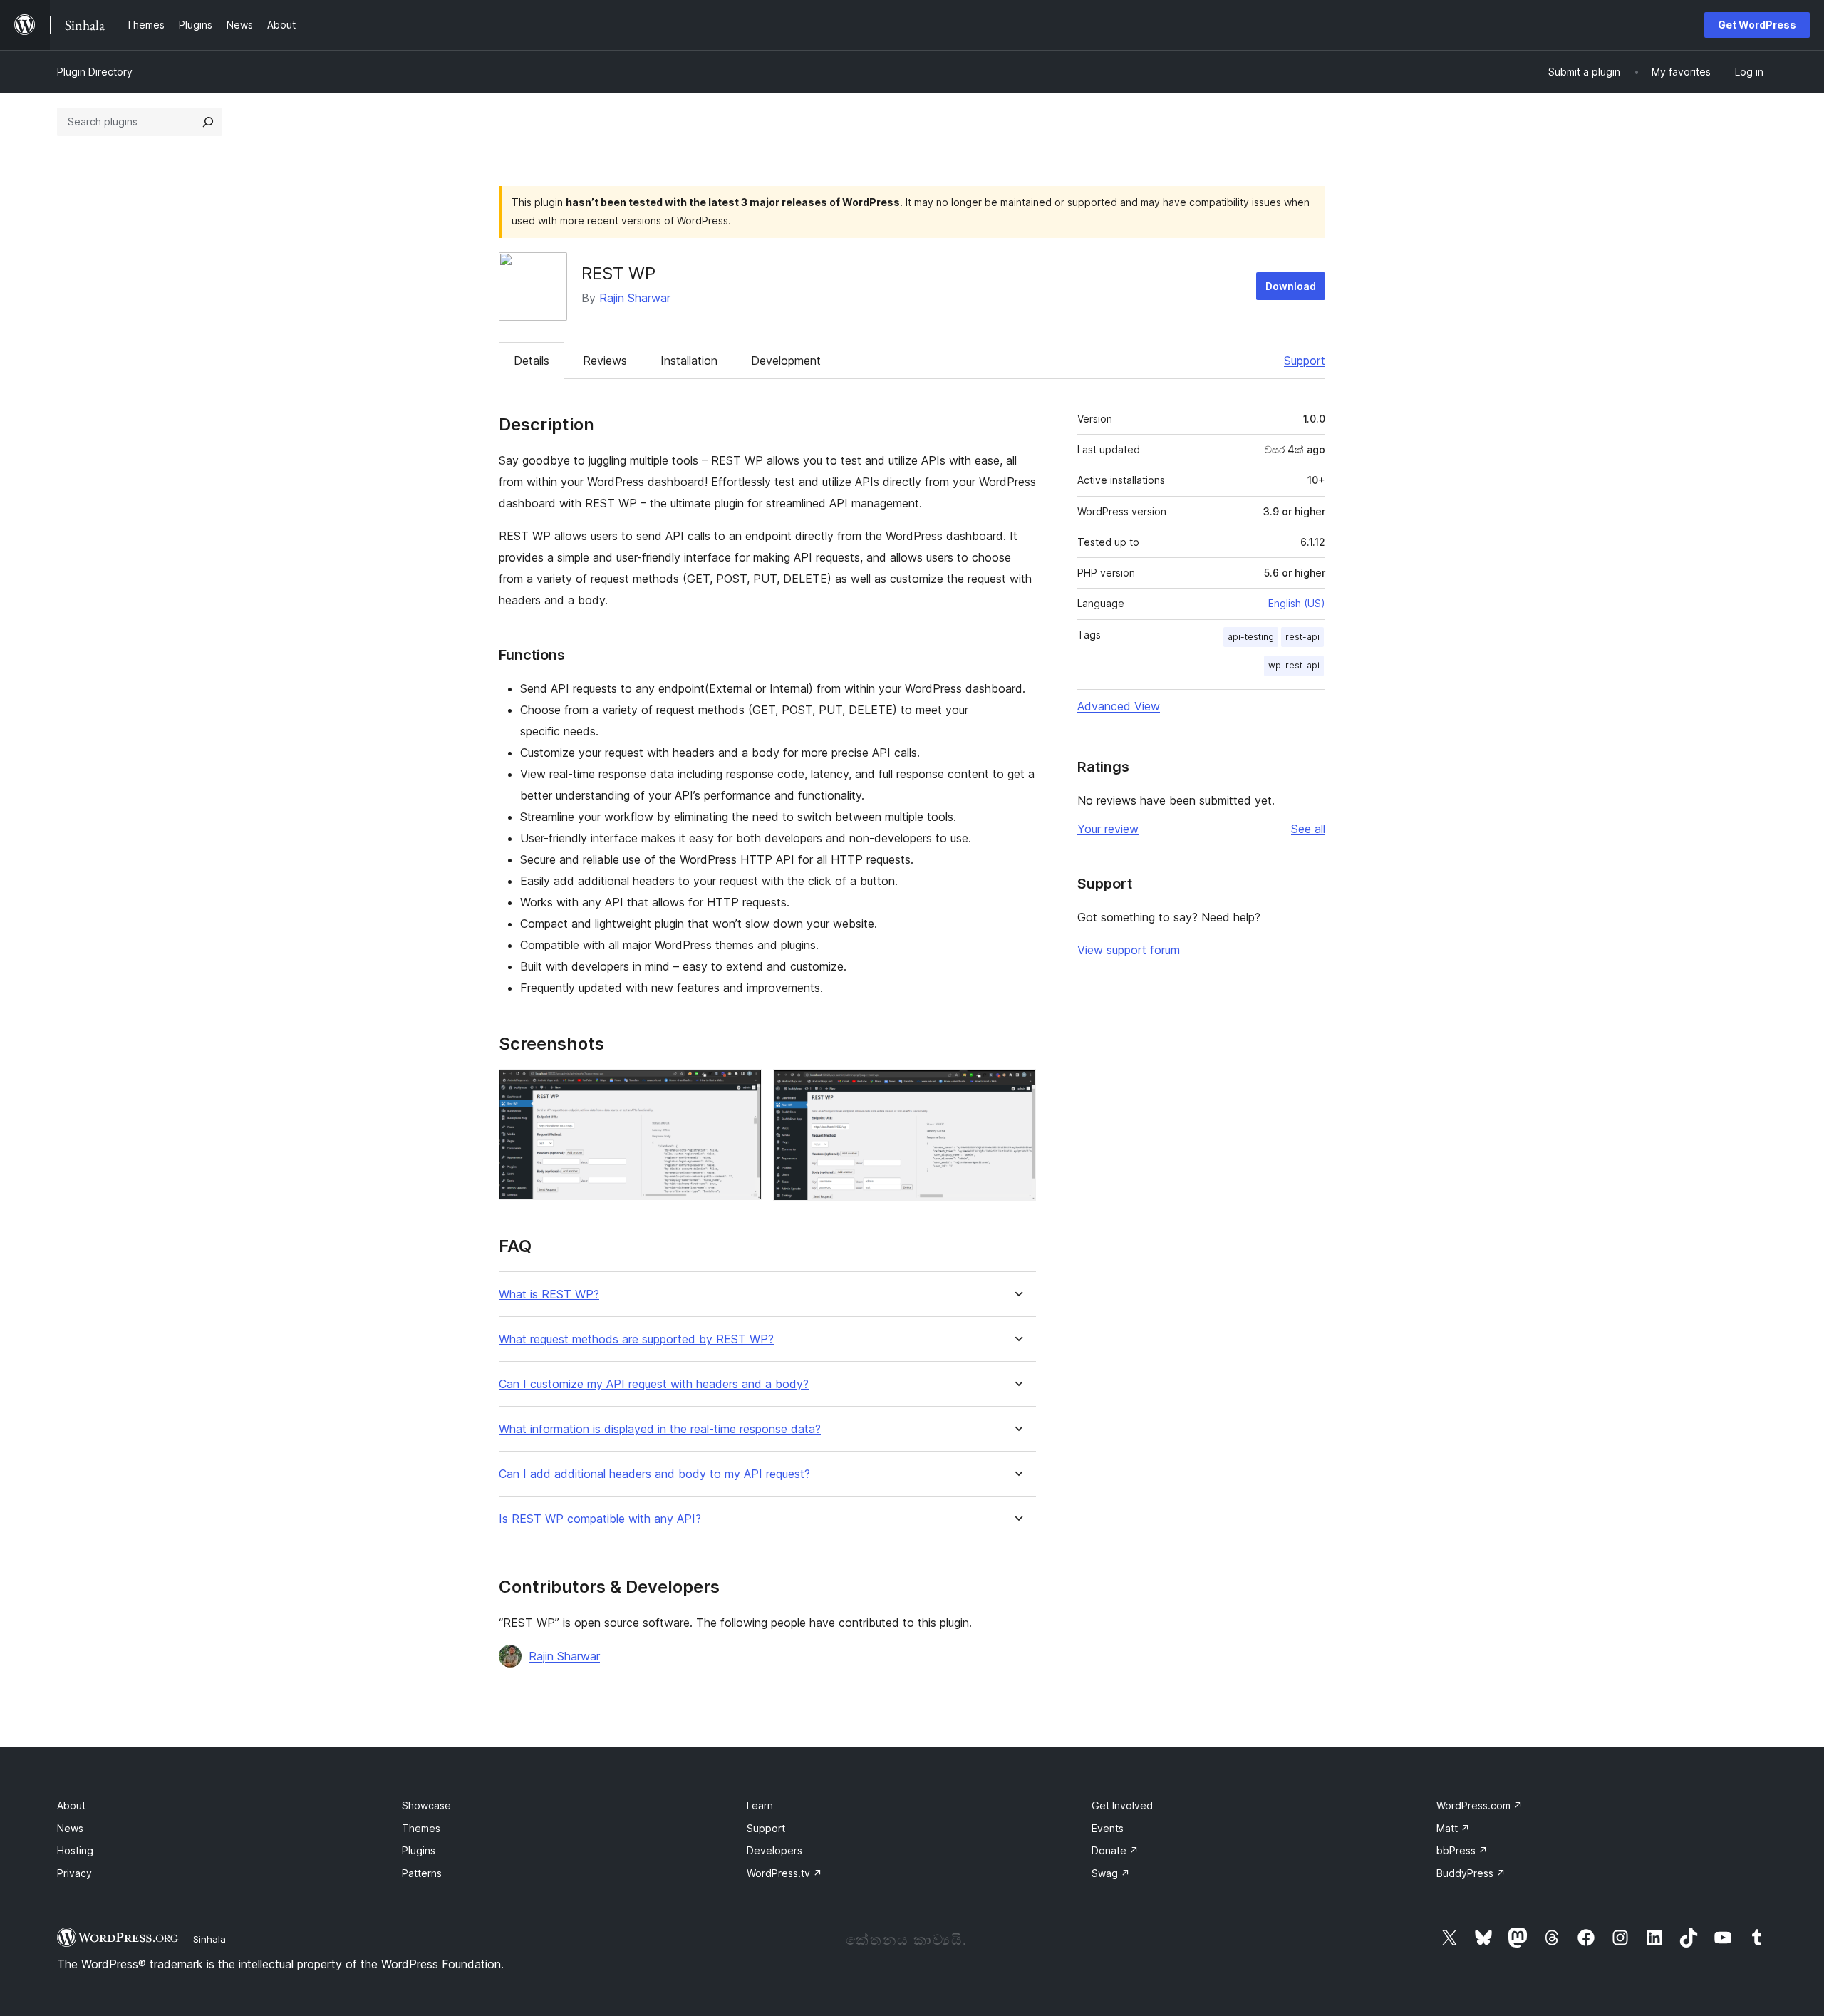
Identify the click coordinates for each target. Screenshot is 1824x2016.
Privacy (74, 1873)
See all (1308, 829)
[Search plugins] (208, 122)
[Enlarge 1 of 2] (742, 1088)
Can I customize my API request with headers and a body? (654, 1384)
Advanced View (1119, 706)
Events (1108, 1828)
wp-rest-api (1294, 665)
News (70, 1828)
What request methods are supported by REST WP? (636, 1339)
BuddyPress (1471, 1873)
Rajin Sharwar (635, 298)
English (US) (1297, 603)
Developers (774, 1850)
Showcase (426, 1805)
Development (786, 361)
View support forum (1129, 950)
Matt (1453, 1828)
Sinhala (209, 1939)
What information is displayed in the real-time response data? (660, 1429)
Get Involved (1122, 1805)
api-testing (1251, 637)
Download (1291, 286)
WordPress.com (1480, 1805)
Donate (1115, 1850)
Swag (1111, 1873)
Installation (689, 361)
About (71, 1805)
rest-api (1302, 637)
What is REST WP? (549, 1294)
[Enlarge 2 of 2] (1017, 1088)
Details (532, 361)
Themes (421, 1828)
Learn (760, 1805)
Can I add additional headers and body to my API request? (654, 1474)
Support (1305, 361)
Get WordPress (1757, 25)
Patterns (422, 1873)
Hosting (75, 1850)
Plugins (419, 1850)
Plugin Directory (95, 72)
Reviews (605, 361)
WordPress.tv (784, 1873)
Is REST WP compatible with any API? (600, 1519)
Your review (1108, 829)
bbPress (1462, 1850)
